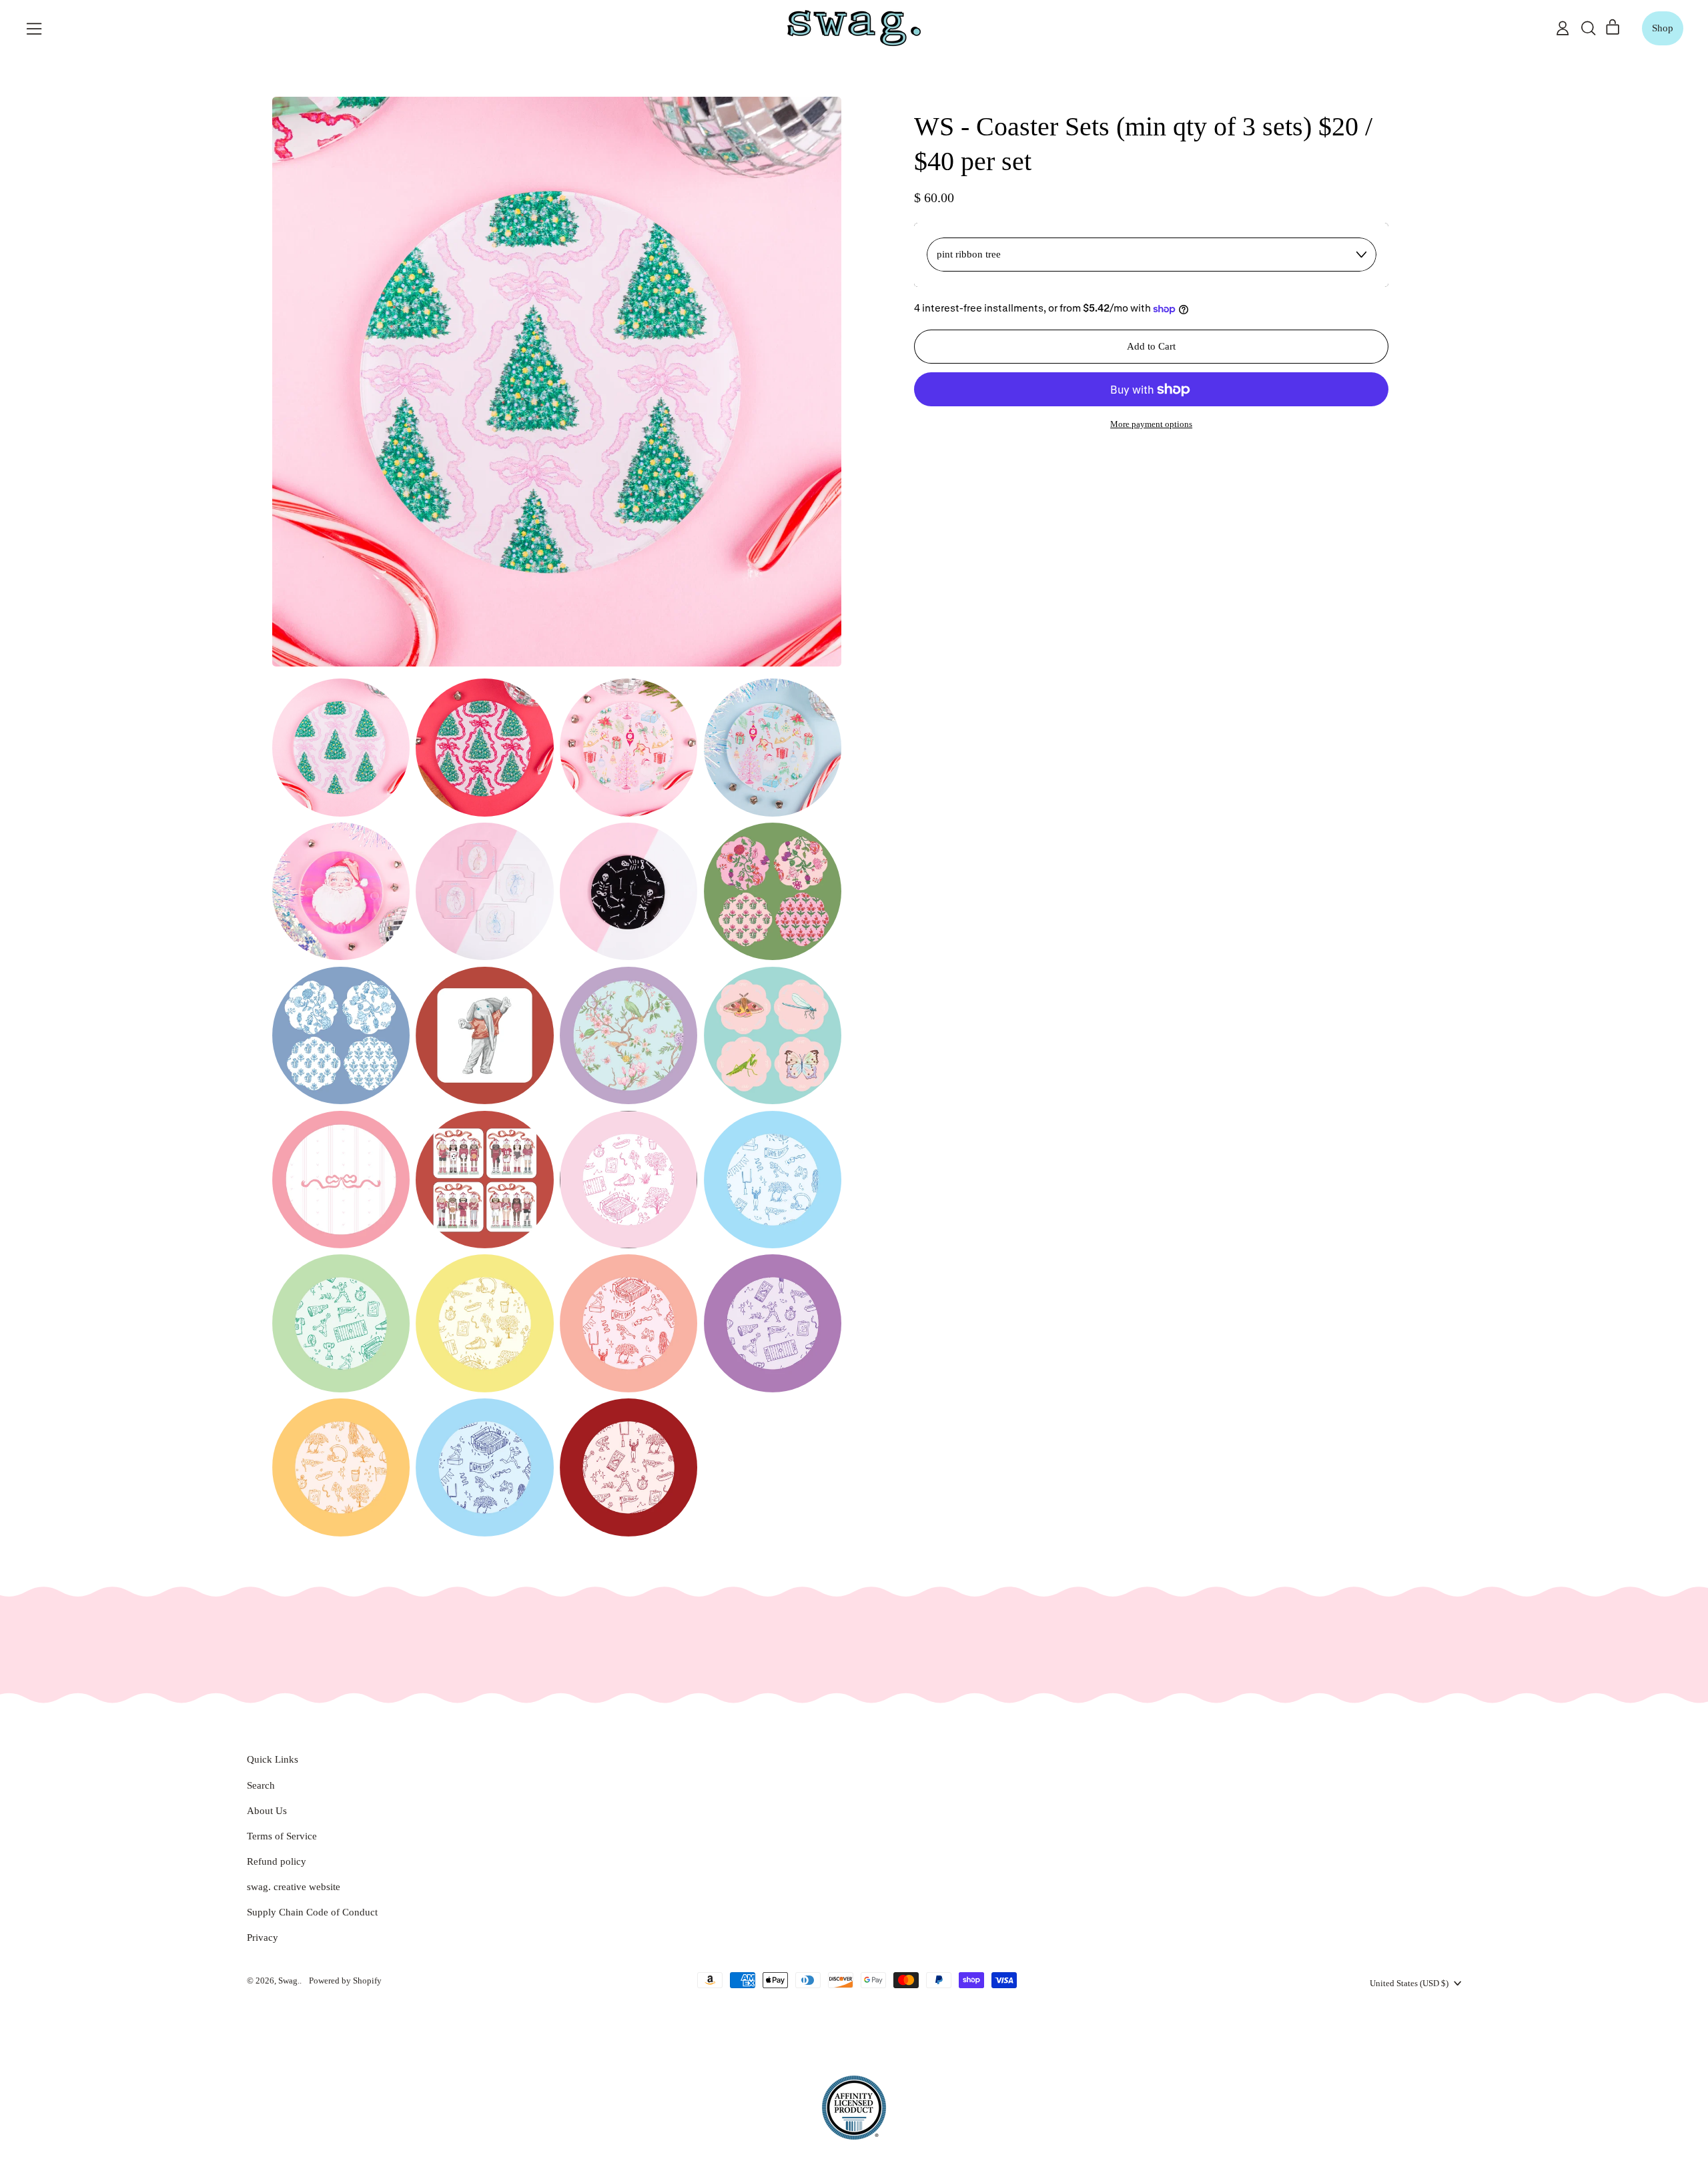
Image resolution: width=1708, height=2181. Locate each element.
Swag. (289, 1981)
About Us (267, 1811)
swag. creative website (294, 1887)
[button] (1588, 28)
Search (261, 1785)
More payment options (1151, 424)
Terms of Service (282, 1836)
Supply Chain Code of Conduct (312, 1912)
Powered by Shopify (345, 1981)
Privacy (263, 1937)
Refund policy (277, 1861)
